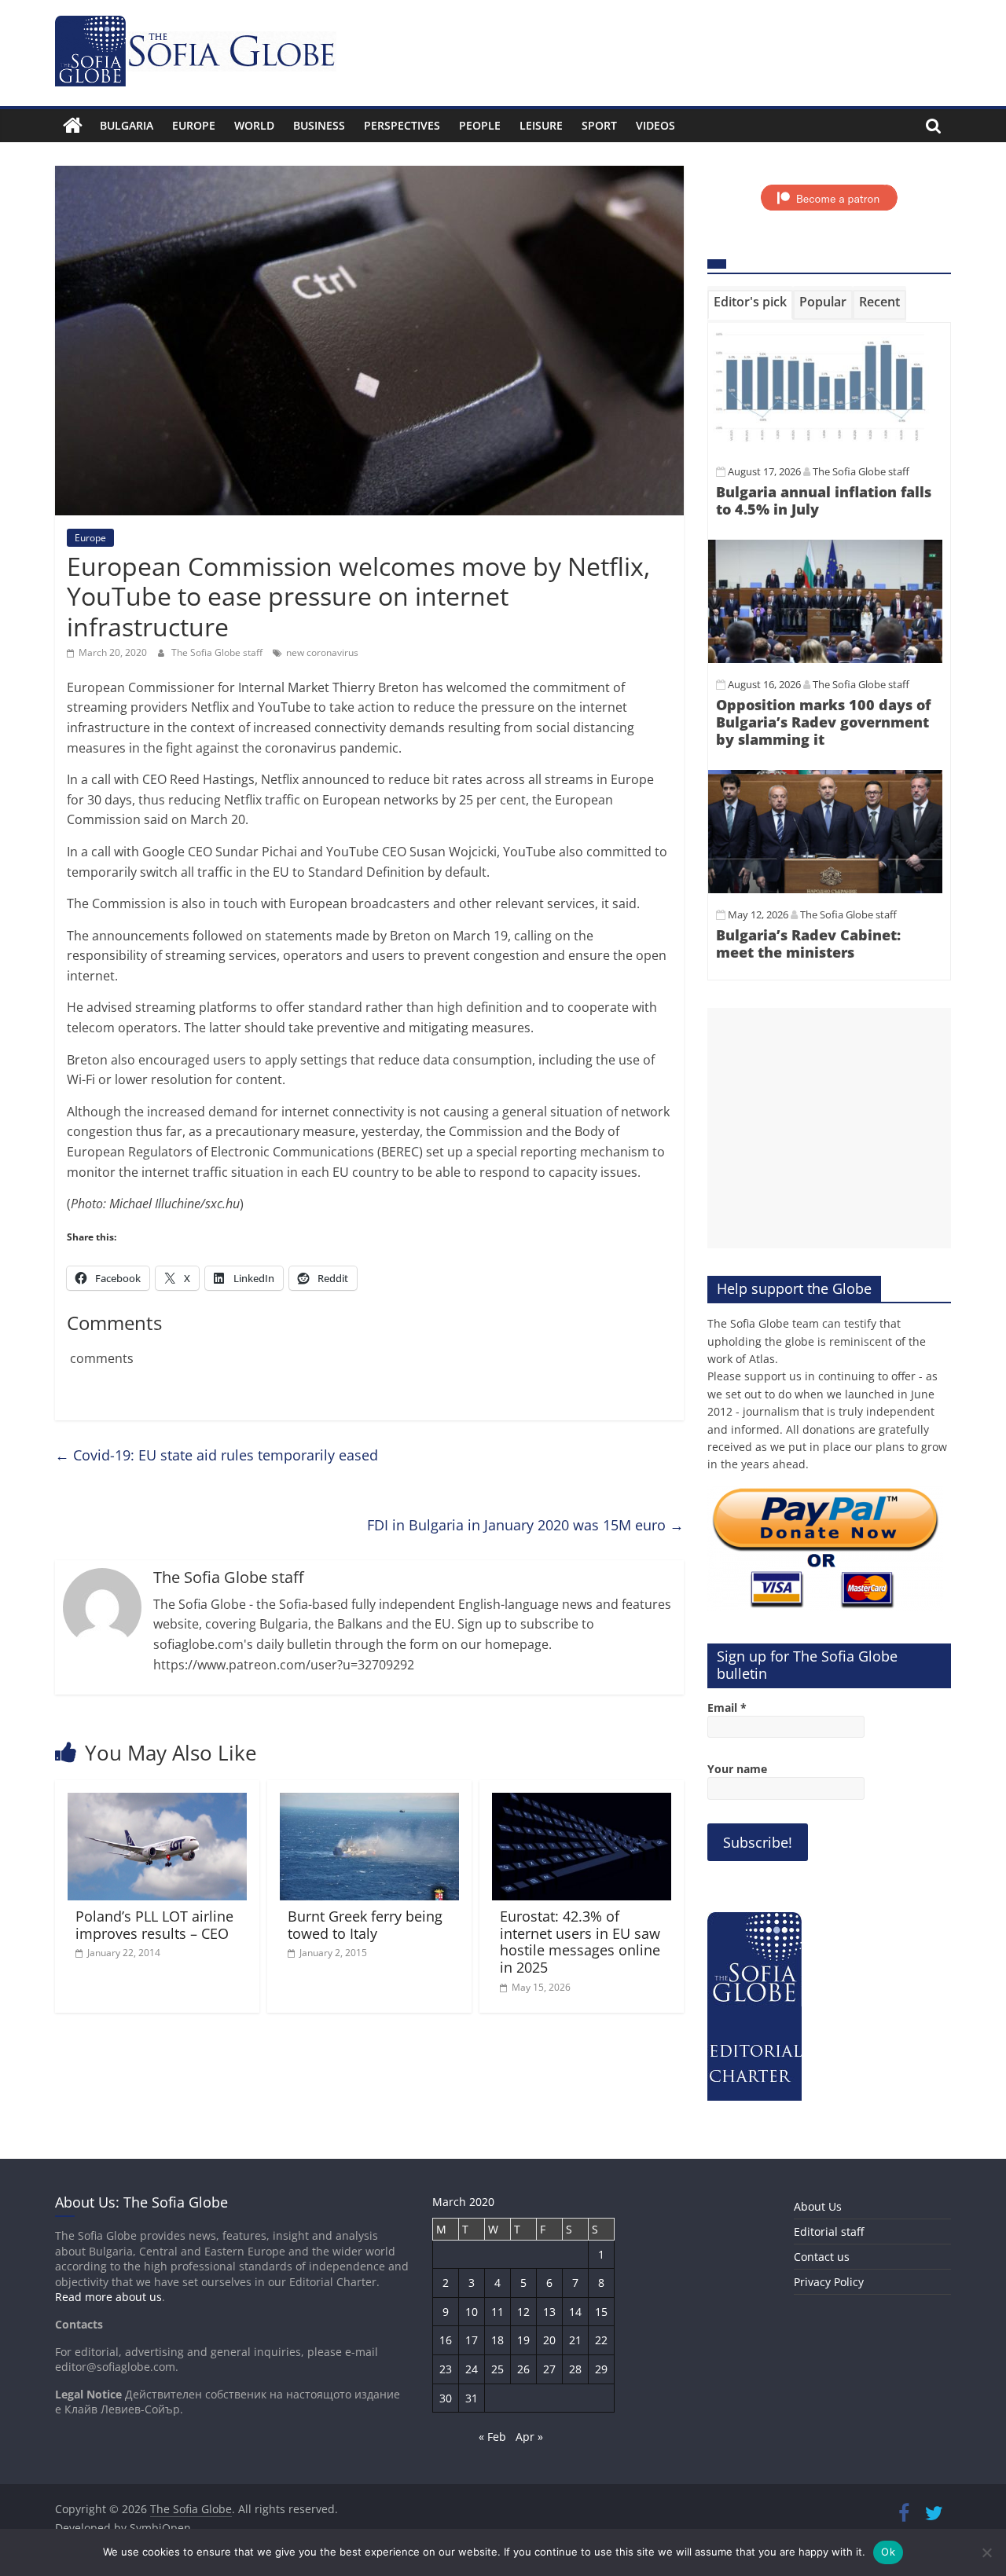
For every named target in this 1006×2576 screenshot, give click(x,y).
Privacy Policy (829, 2282)
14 (575, 2312)
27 (549, 2369)
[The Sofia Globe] (73, 126)
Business (319, 125)
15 (601, 2312)
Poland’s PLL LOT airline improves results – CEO (154, 1925)
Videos (655, 125)
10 (472, 2312)
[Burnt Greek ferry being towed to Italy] (369, 1802)
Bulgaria (127, 125)
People (480, 125)
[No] (986, 2552)
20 (549, 2340)
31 (472, 2398)
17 (472, 2340)
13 (549, 2312)
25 (497, 2369)
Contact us (822, 2257)
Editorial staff (829, 2232)
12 (523, 2312)
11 (497, 2312)
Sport (599, 125)
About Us (818, 2206)
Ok (888, 2552)
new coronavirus (322, 652)
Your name (737, 1769)
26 (523, 2369)
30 (446, 2398)
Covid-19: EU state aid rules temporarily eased (217, 1455)
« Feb (492, 2437)
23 (446, 2369)
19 (523, 2340)
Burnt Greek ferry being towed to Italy (365, 1925)
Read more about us (108, 2297)
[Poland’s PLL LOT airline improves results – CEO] (157, 1802)
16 (446, 2340)
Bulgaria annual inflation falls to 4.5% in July (824, 500)
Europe (194, 125)
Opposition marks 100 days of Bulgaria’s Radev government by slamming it (823, 722)
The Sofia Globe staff (218, 652)
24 (472, 2369)
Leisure (541, 125)
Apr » (529, 2437)
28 (575, 2369)
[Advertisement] (829, 1128)
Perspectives (402, 125)
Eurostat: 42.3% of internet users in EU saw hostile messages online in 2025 (580, 1942)
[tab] (750, 305)
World (254, 125)
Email (727, 1708)
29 (601, 2369)
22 (601, 2340)
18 (497, 2340)
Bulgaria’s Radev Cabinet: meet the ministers (808, 944)
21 (575, 2340)
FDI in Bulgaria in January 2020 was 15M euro (525, 1525)
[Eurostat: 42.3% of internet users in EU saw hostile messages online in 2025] (582, 1802)
